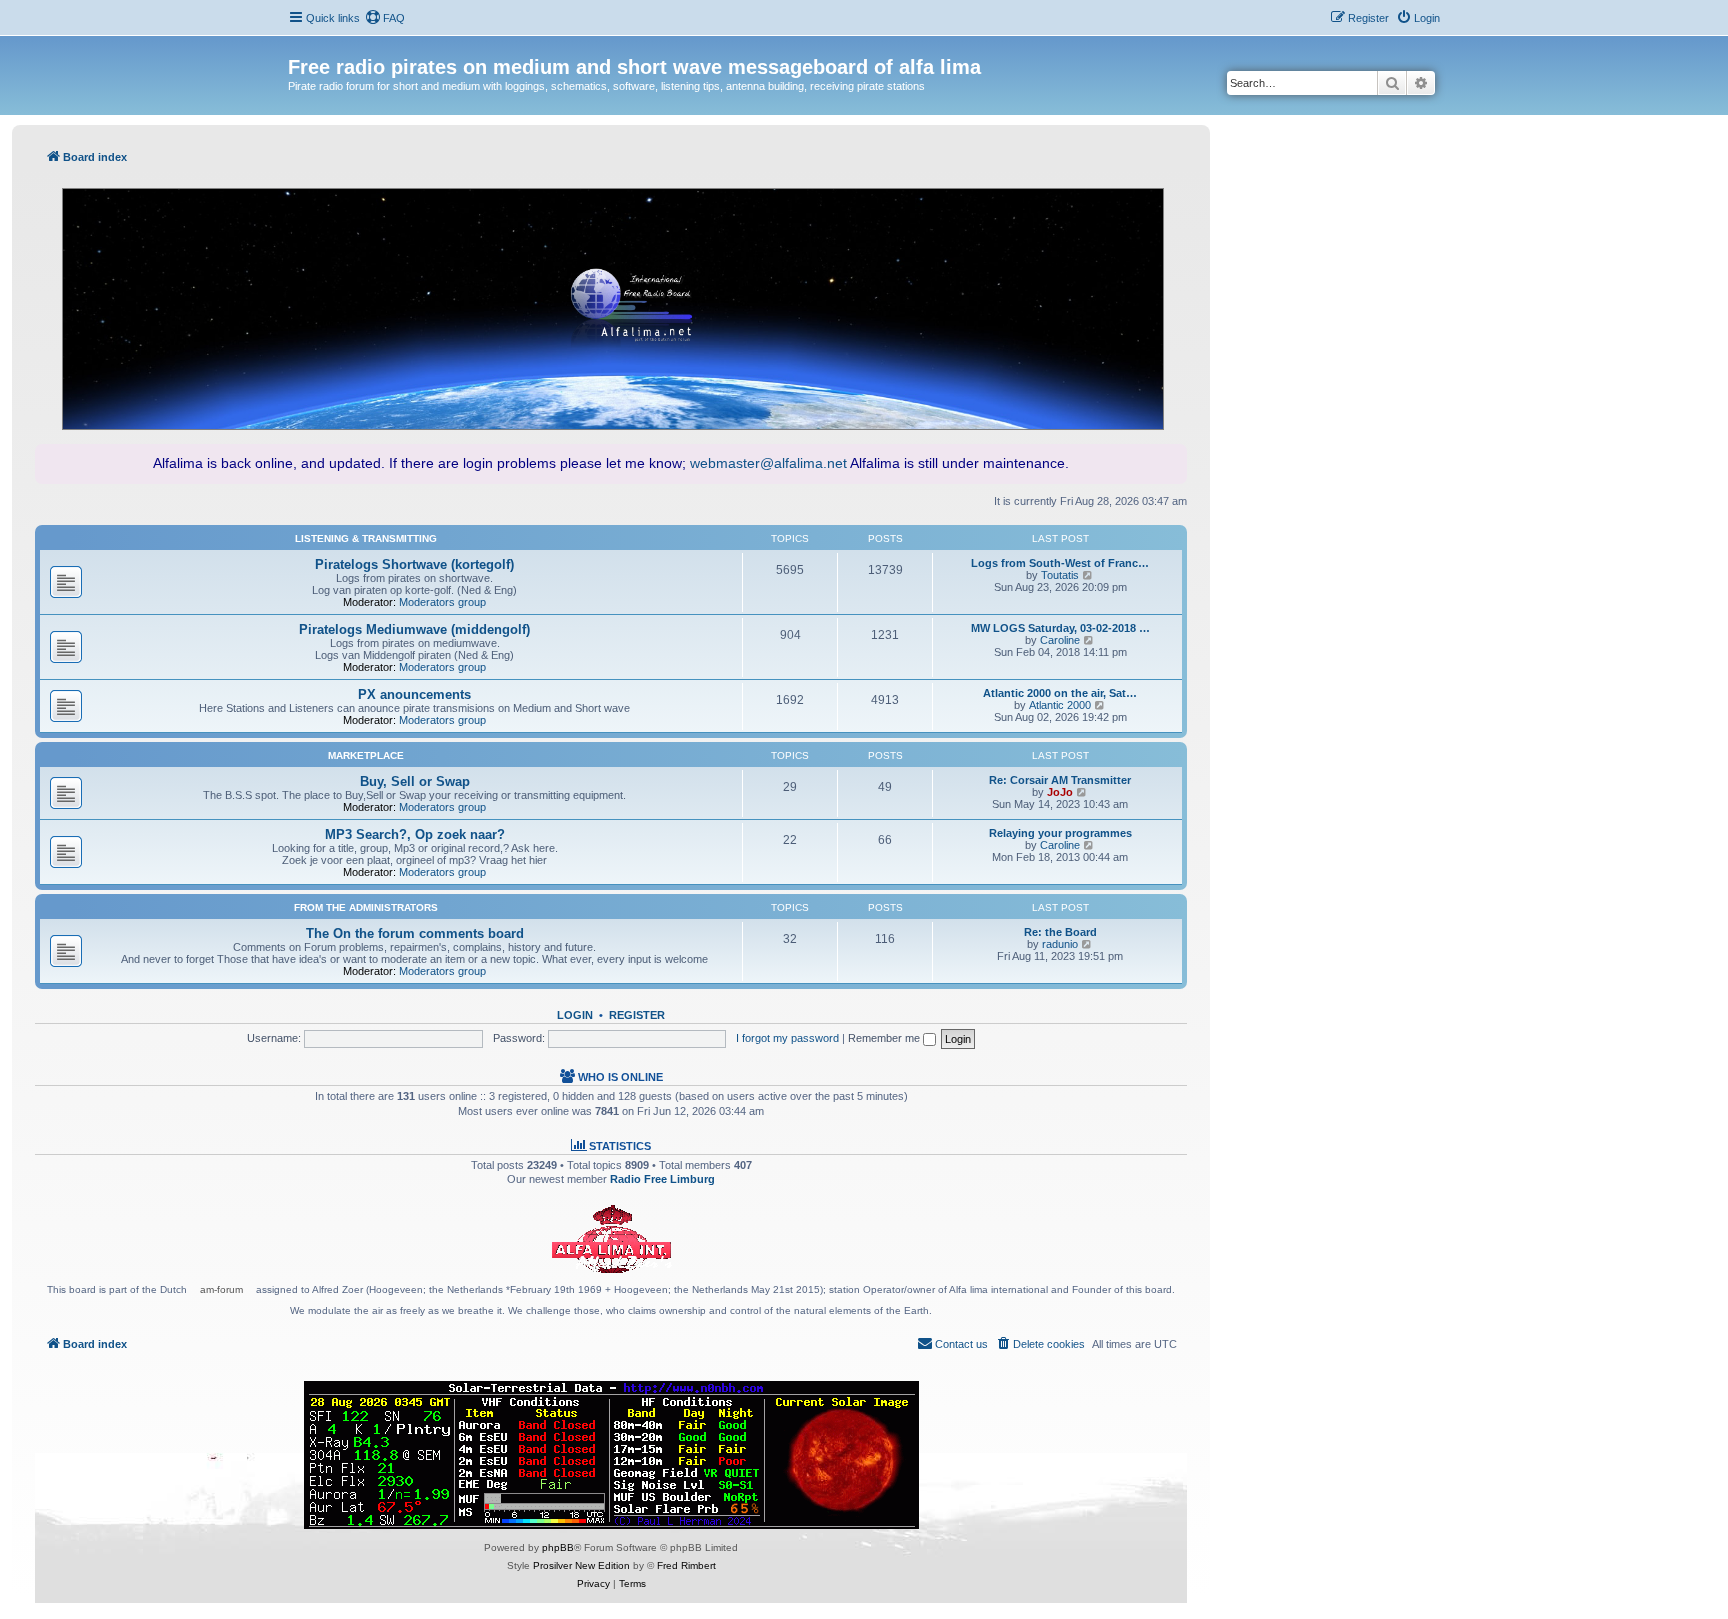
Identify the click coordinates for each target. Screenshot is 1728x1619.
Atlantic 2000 (1060, 705)
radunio (1060, 944)
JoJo (1060, 792)
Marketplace (366, 755)
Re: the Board (1060, 932)
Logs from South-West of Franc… (1060, 563)
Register (637, 1015)
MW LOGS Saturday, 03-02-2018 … (1060, 628)
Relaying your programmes (1060, 833)
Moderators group (442, 602)
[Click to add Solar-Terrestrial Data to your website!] (611, 1455)
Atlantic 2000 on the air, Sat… (1060, 693)
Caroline (1060, 640)
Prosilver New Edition (581, 1565)
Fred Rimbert (686, 1565)
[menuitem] (385, 18)
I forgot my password (787, 1038)
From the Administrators (366, 907)
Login (575, 1015)
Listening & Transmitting (366, 538)
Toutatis (1060, 575)
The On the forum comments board (415, 933)
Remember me (885, 1038)
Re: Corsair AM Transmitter (1060, 780)
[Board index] (299, 46)
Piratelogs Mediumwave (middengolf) (414, 629)
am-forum (221, 1289)
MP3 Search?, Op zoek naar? (415, 834)
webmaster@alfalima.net (768, 463)
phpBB (558, 1547)
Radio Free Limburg (662, 1179)
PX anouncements (414, 694)
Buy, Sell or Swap (415, 781)
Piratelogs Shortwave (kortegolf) (414, 564)
